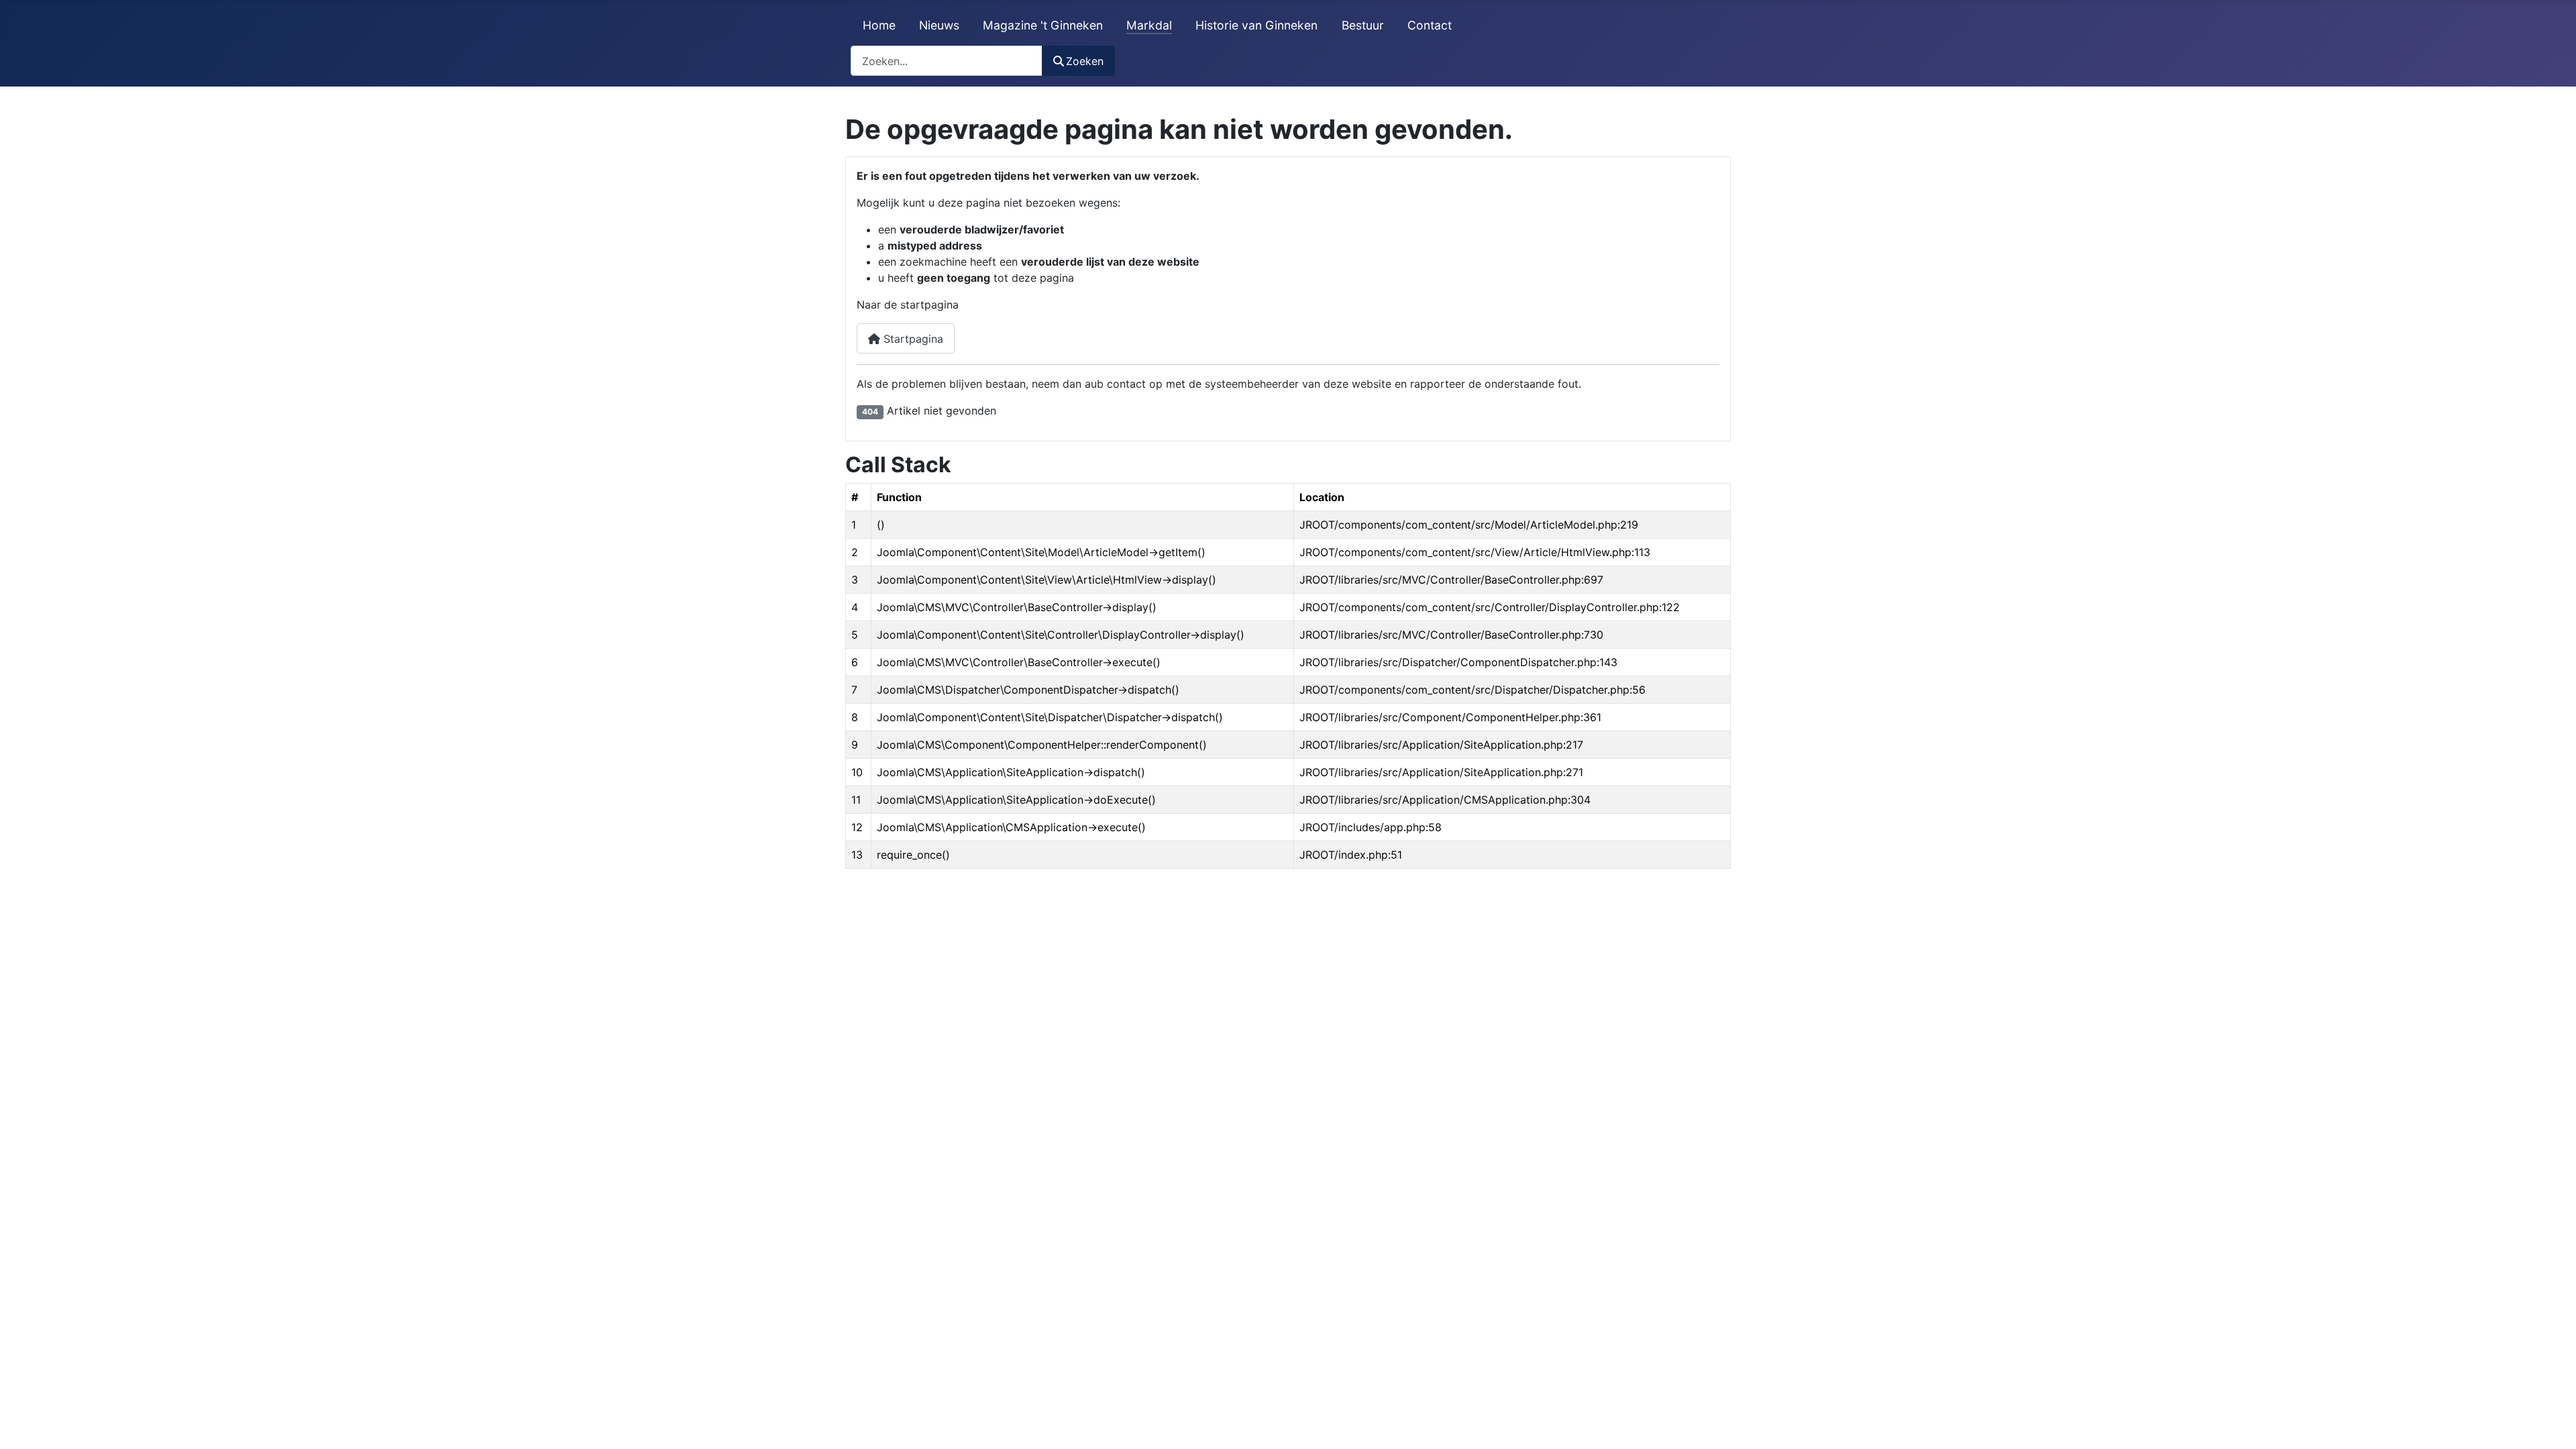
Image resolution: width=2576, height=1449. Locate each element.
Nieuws (939, 25)
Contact (1430, 25)
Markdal (1149, 25)
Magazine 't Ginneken (1043, 25)
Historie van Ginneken (1256, 25)
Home (879, 25)
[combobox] (947, 61)
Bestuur (1363, 25)
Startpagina (912, 339)
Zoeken (1085, 61)
